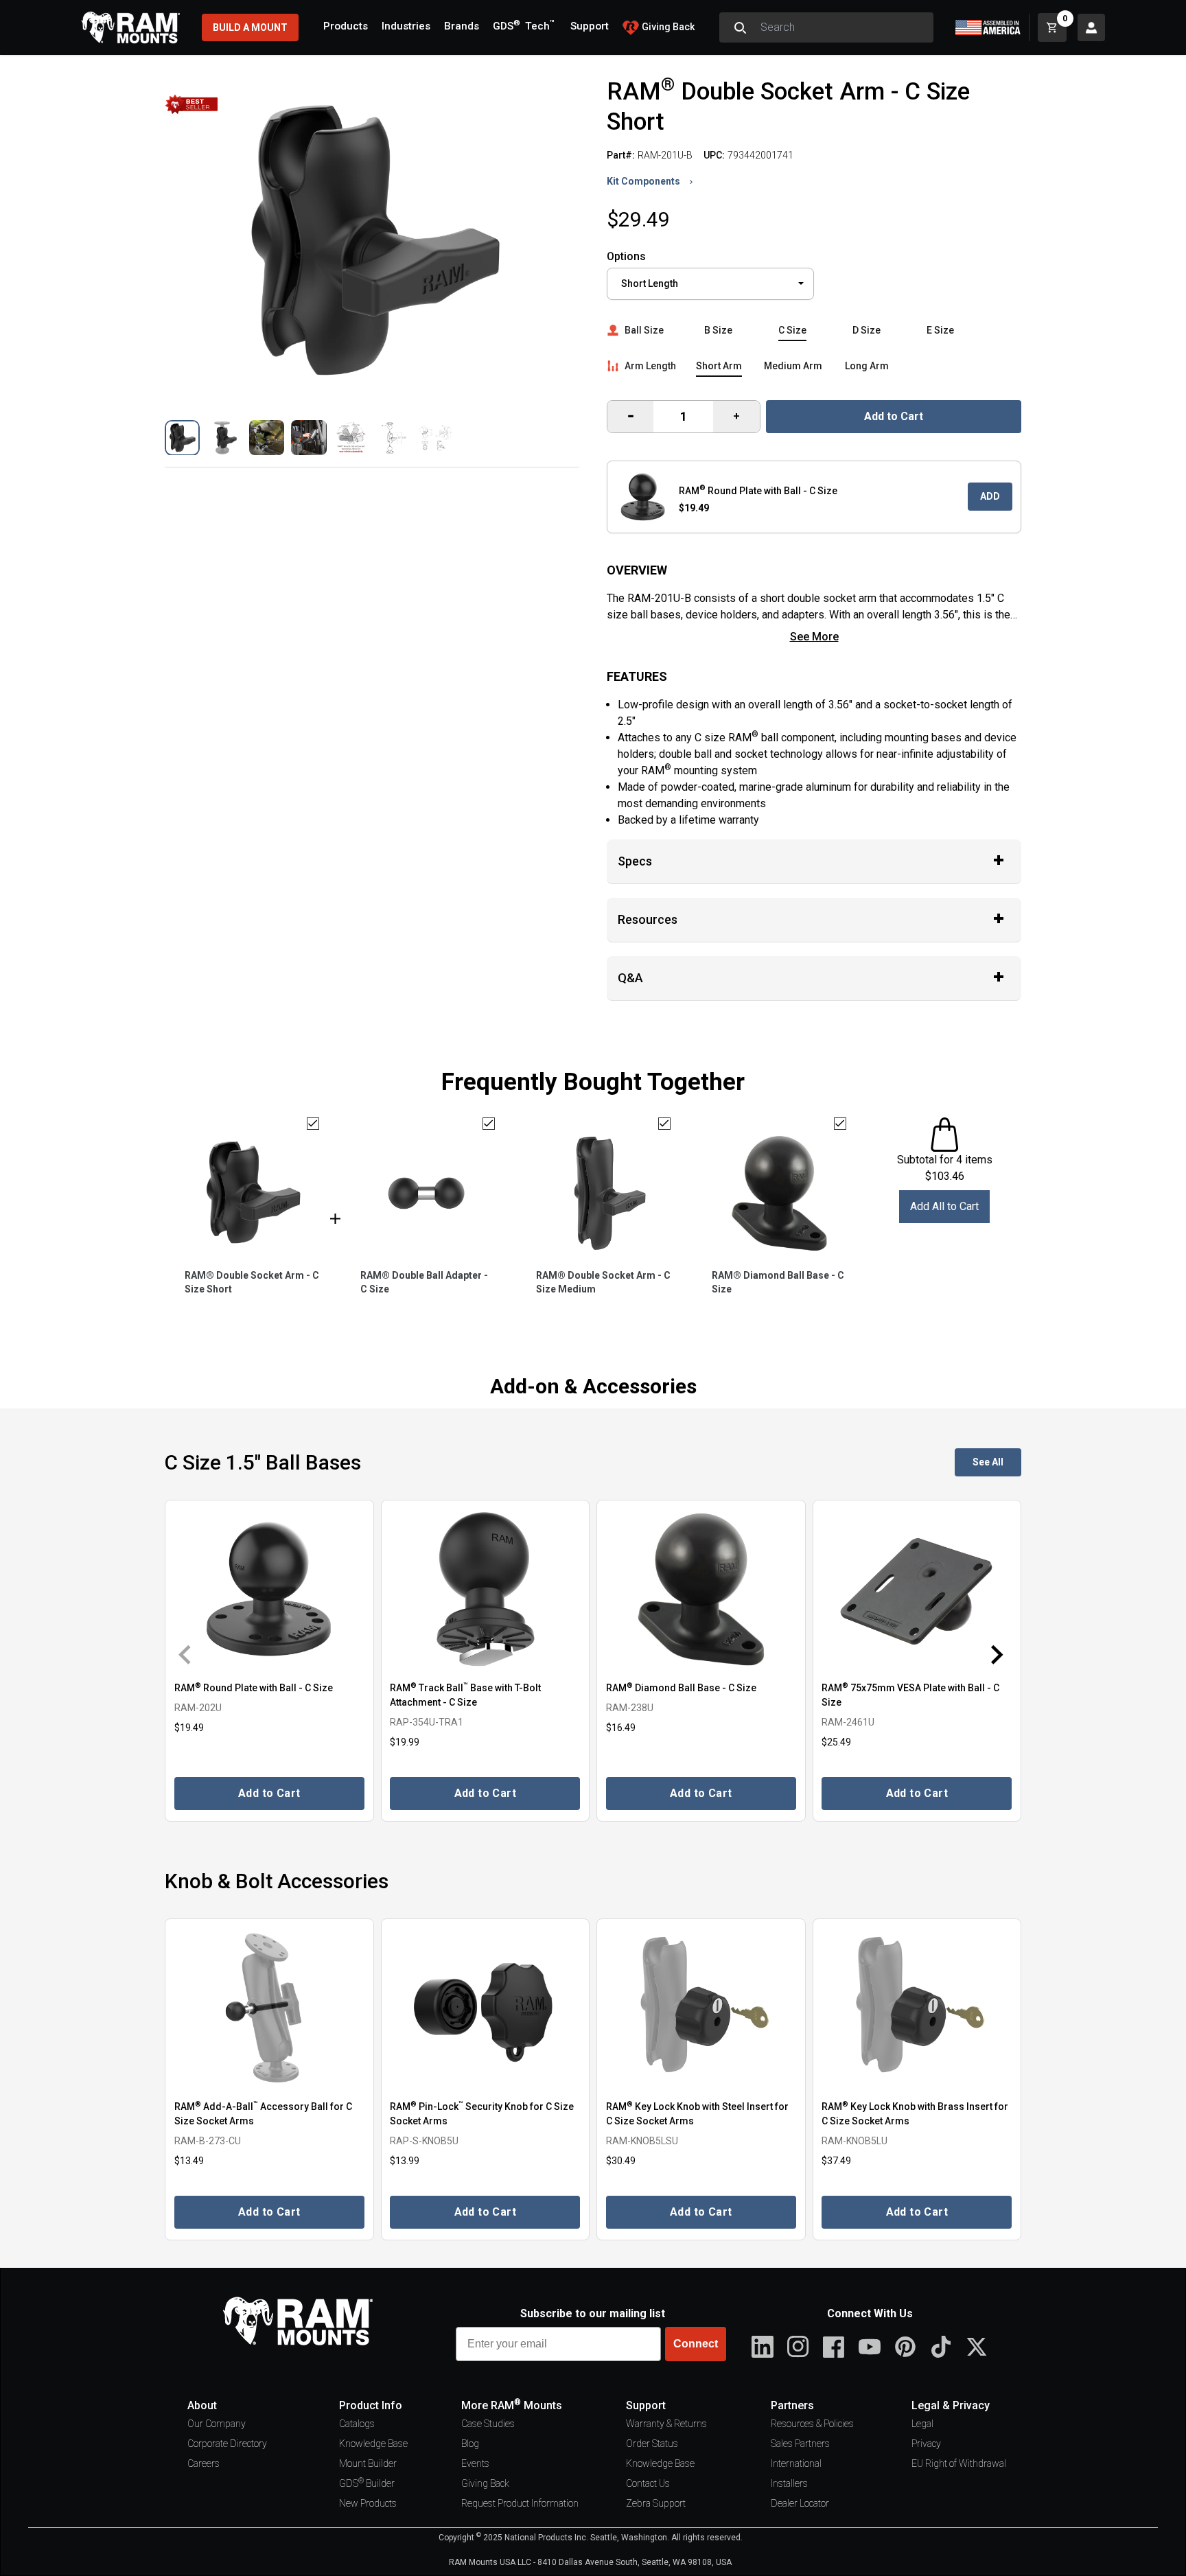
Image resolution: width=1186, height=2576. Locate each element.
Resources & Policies (812, 2424)
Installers (789, 2483)
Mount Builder (368, 2463)
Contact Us (648, 2483)
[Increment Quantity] (630, 417)
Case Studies (488, 2424)
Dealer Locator (800, 2503)
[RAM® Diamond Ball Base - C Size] (701, 1589)
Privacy (926, 2444)
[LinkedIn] (763, 2347)
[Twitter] (977, 2347)
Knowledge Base (373, 2444)
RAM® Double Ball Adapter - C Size (424, 1282)
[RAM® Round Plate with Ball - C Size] (269, 1589)
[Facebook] (834, 2347)
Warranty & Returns (666, 2424)
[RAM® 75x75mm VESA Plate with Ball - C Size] (917, 1589)
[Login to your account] (1091, 27)
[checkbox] (313, 1124)
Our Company (217, 2424)
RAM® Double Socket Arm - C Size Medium (603, 1282)
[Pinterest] (905, 2347)
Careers (204, 2463)
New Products (368, 2503)
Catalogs (357, 2424)
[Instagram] (798, 2347)
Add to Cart (894, 416)
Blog (470, 2444)
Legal (922, 2424)
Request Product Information (520, 2503)
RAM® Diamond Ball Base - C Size (778, 1282)
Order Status (652, 2444)
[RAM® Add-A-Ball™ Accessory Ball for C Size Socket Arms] (269, 2008)
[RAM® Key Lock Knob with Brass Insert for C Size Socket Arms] (917, 2008)
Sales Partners (800, 2444)
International (796, 2463)
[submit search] (740, 27)
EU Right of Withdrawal (959, 2463)
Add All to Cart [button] (944, 1206)
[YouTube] (870, 2347)
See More (814, 637)
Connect (696, 2344)
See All (988, 1462)
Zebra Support (656, 2503)
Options (626, 256)
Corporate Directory (227, 2444)
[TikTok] (941, 2347)
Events (475, 2463)
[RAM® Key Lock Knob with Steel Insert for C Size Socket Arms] (701, 2008)
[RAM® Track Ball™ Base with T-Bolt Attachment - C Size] (486, 1589)
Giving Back (485, 2483)
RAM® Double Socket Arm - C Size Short (252, 1282)
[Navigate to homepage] (130, 27)
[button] (182, 438)
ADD (990, 496)
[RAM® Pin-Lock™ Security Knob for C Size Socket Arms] (486, 2008)
